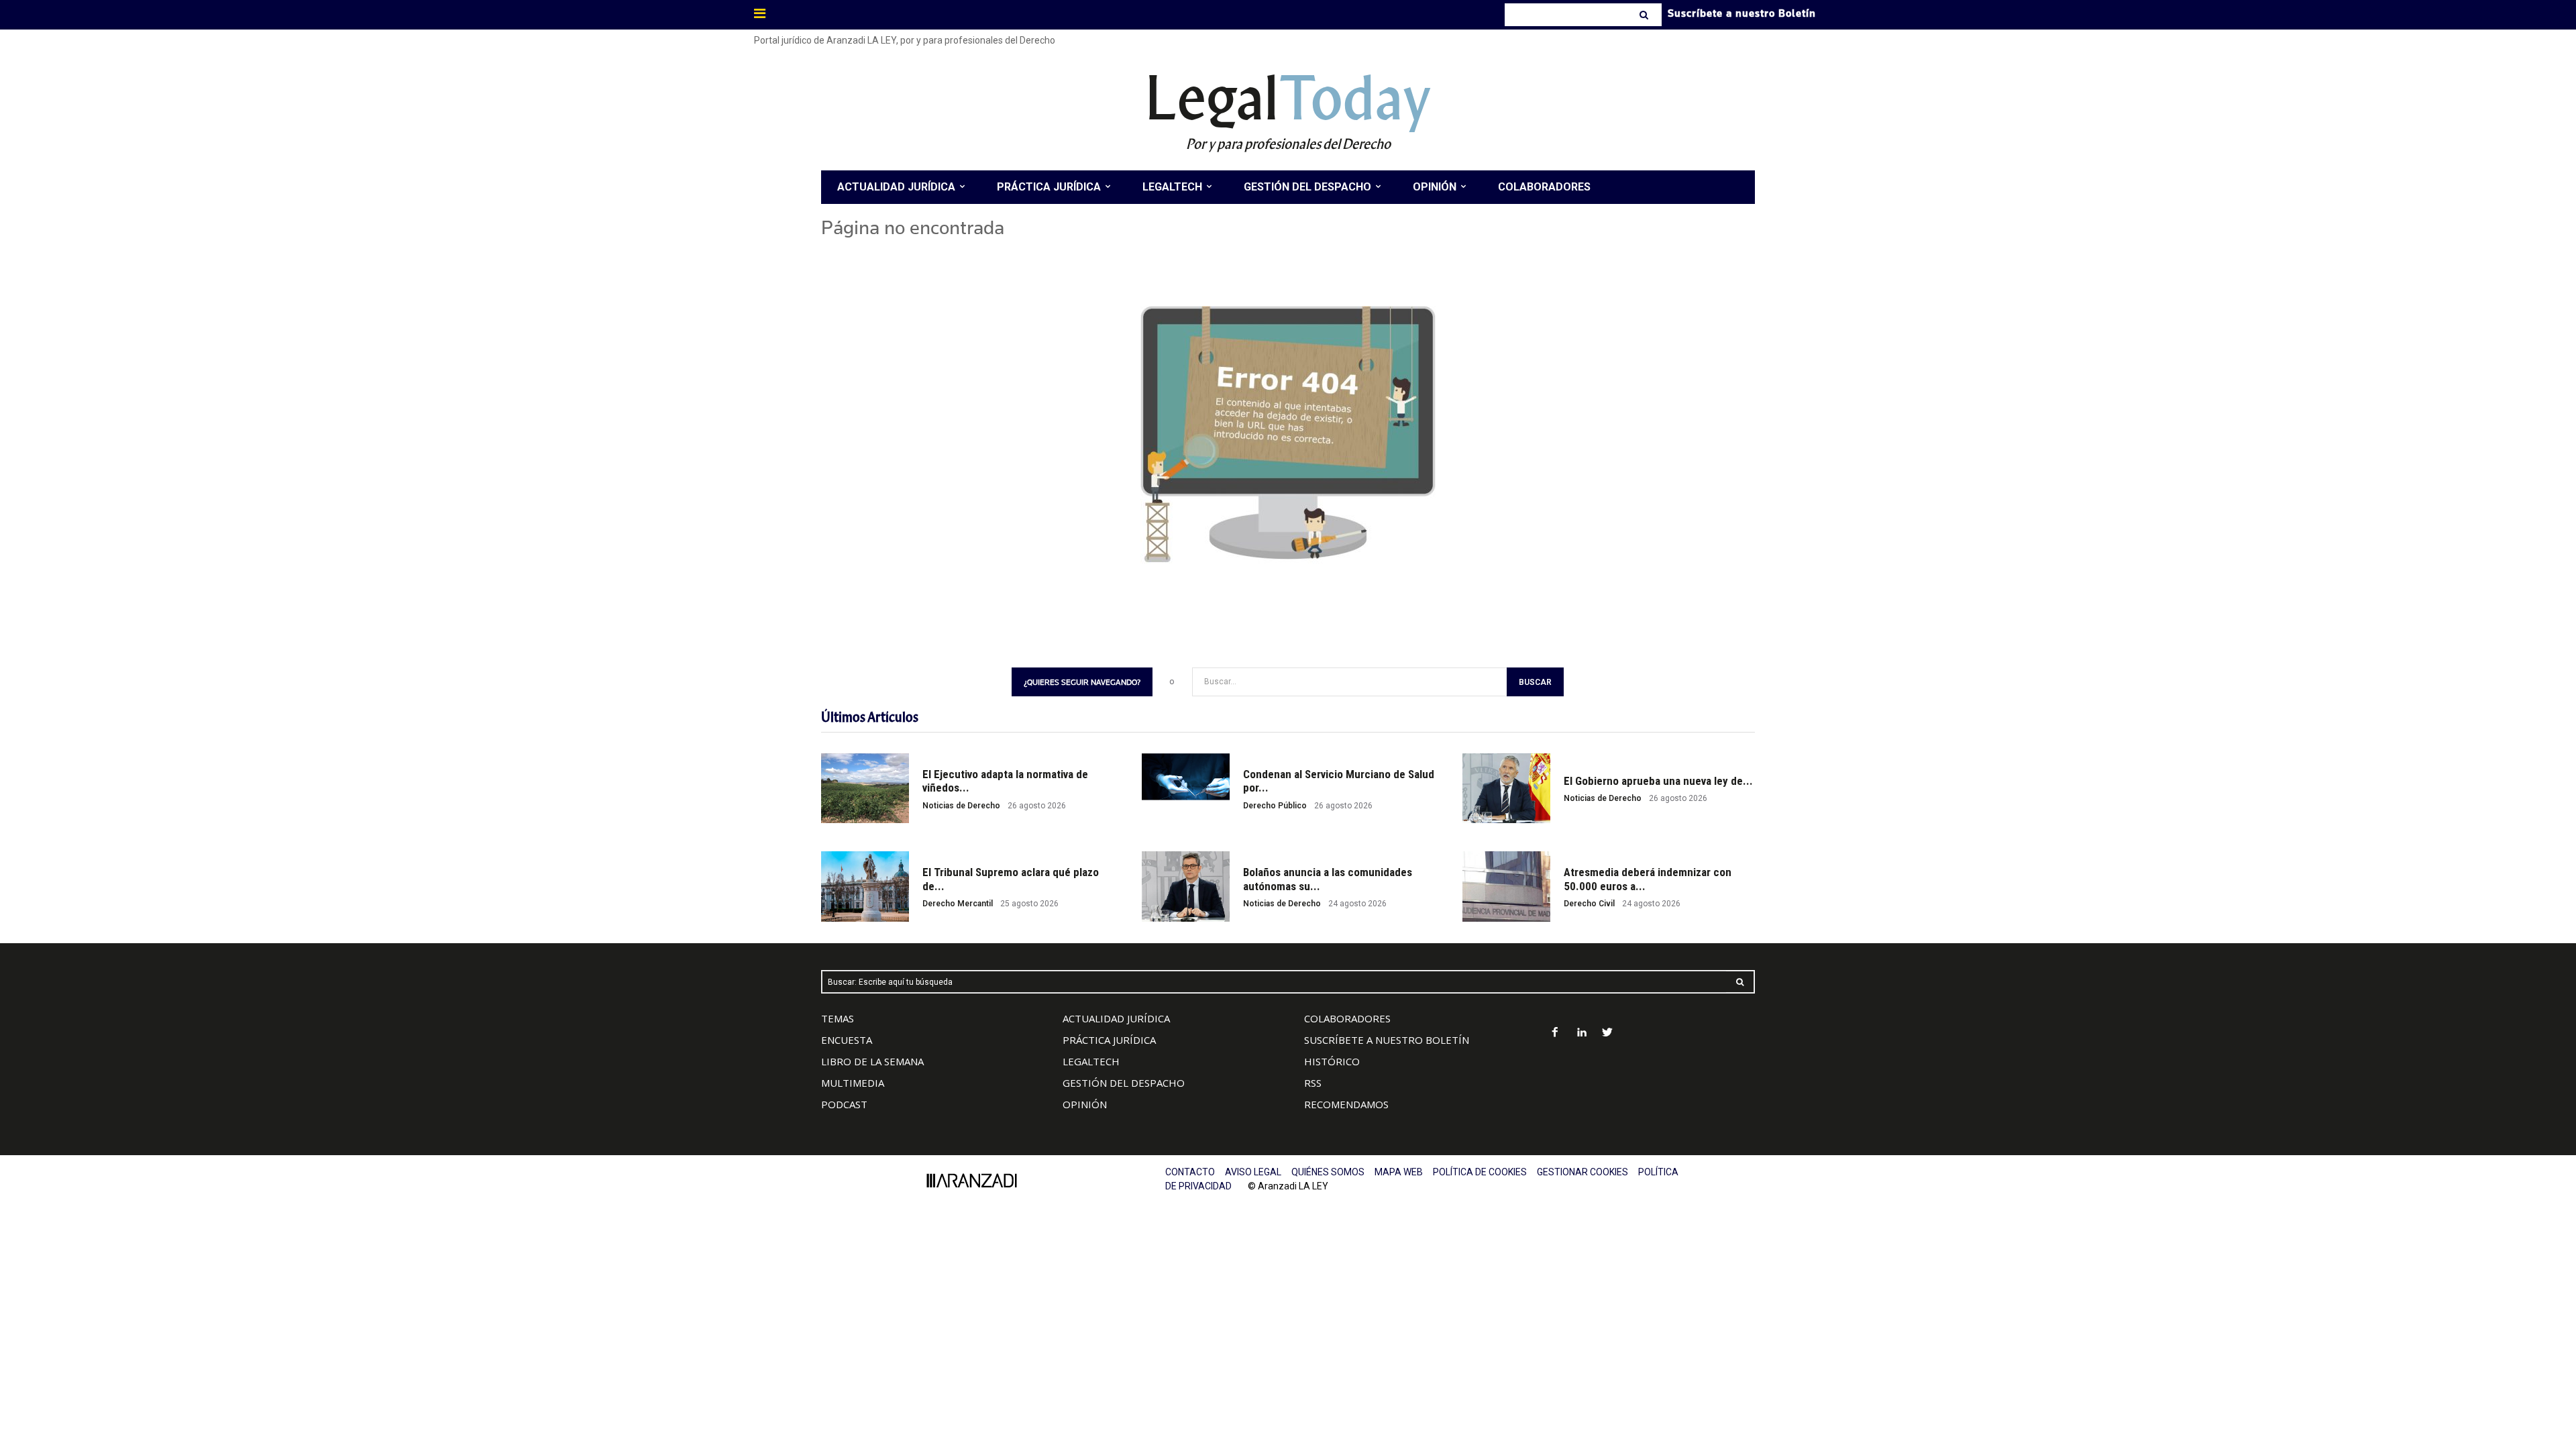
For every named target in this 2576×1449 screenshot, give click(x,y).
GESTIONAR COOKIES (1582, 1172)
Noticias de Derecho (961, 806)
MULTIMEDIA (853, 1083)
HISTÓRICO (1332, 1061)
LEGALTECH (1091, 1061)
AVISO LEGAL (1253, 1172)
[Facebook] (1555, 1033)
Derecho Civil (1589, 904)
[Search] (1645, 15)
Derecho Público (1275, 806)
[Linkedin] (1581, 1033)
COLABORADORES (1347, 1018)
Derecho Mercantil (958, 904)
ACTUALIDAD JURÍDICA (1116, 1018)
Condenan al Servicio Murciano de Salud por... (1339, 781)
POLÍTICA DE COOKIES (1480, 1172)
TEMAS (838, 1018)
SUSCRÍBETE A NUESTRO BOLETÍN (1387, 1040)
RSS (1313, 1083)
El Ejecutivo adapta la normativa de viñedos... (1005, 781)
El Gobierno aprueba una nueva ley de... (1658, 781)
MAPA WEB (1399, 1172)
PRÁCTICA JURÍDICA (1109, 1040)
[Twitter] (1608, 1033)
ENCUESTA (847, 1040)
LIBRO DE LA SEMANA (872, 1061)
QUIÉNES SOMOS (1328, 1172)
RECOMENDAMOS (1346, 1104)
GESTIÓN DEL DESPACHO (1124, 1083)
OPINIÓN (1085, 1104)
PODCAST (844, 1104)
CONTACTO (1190, 1172)
